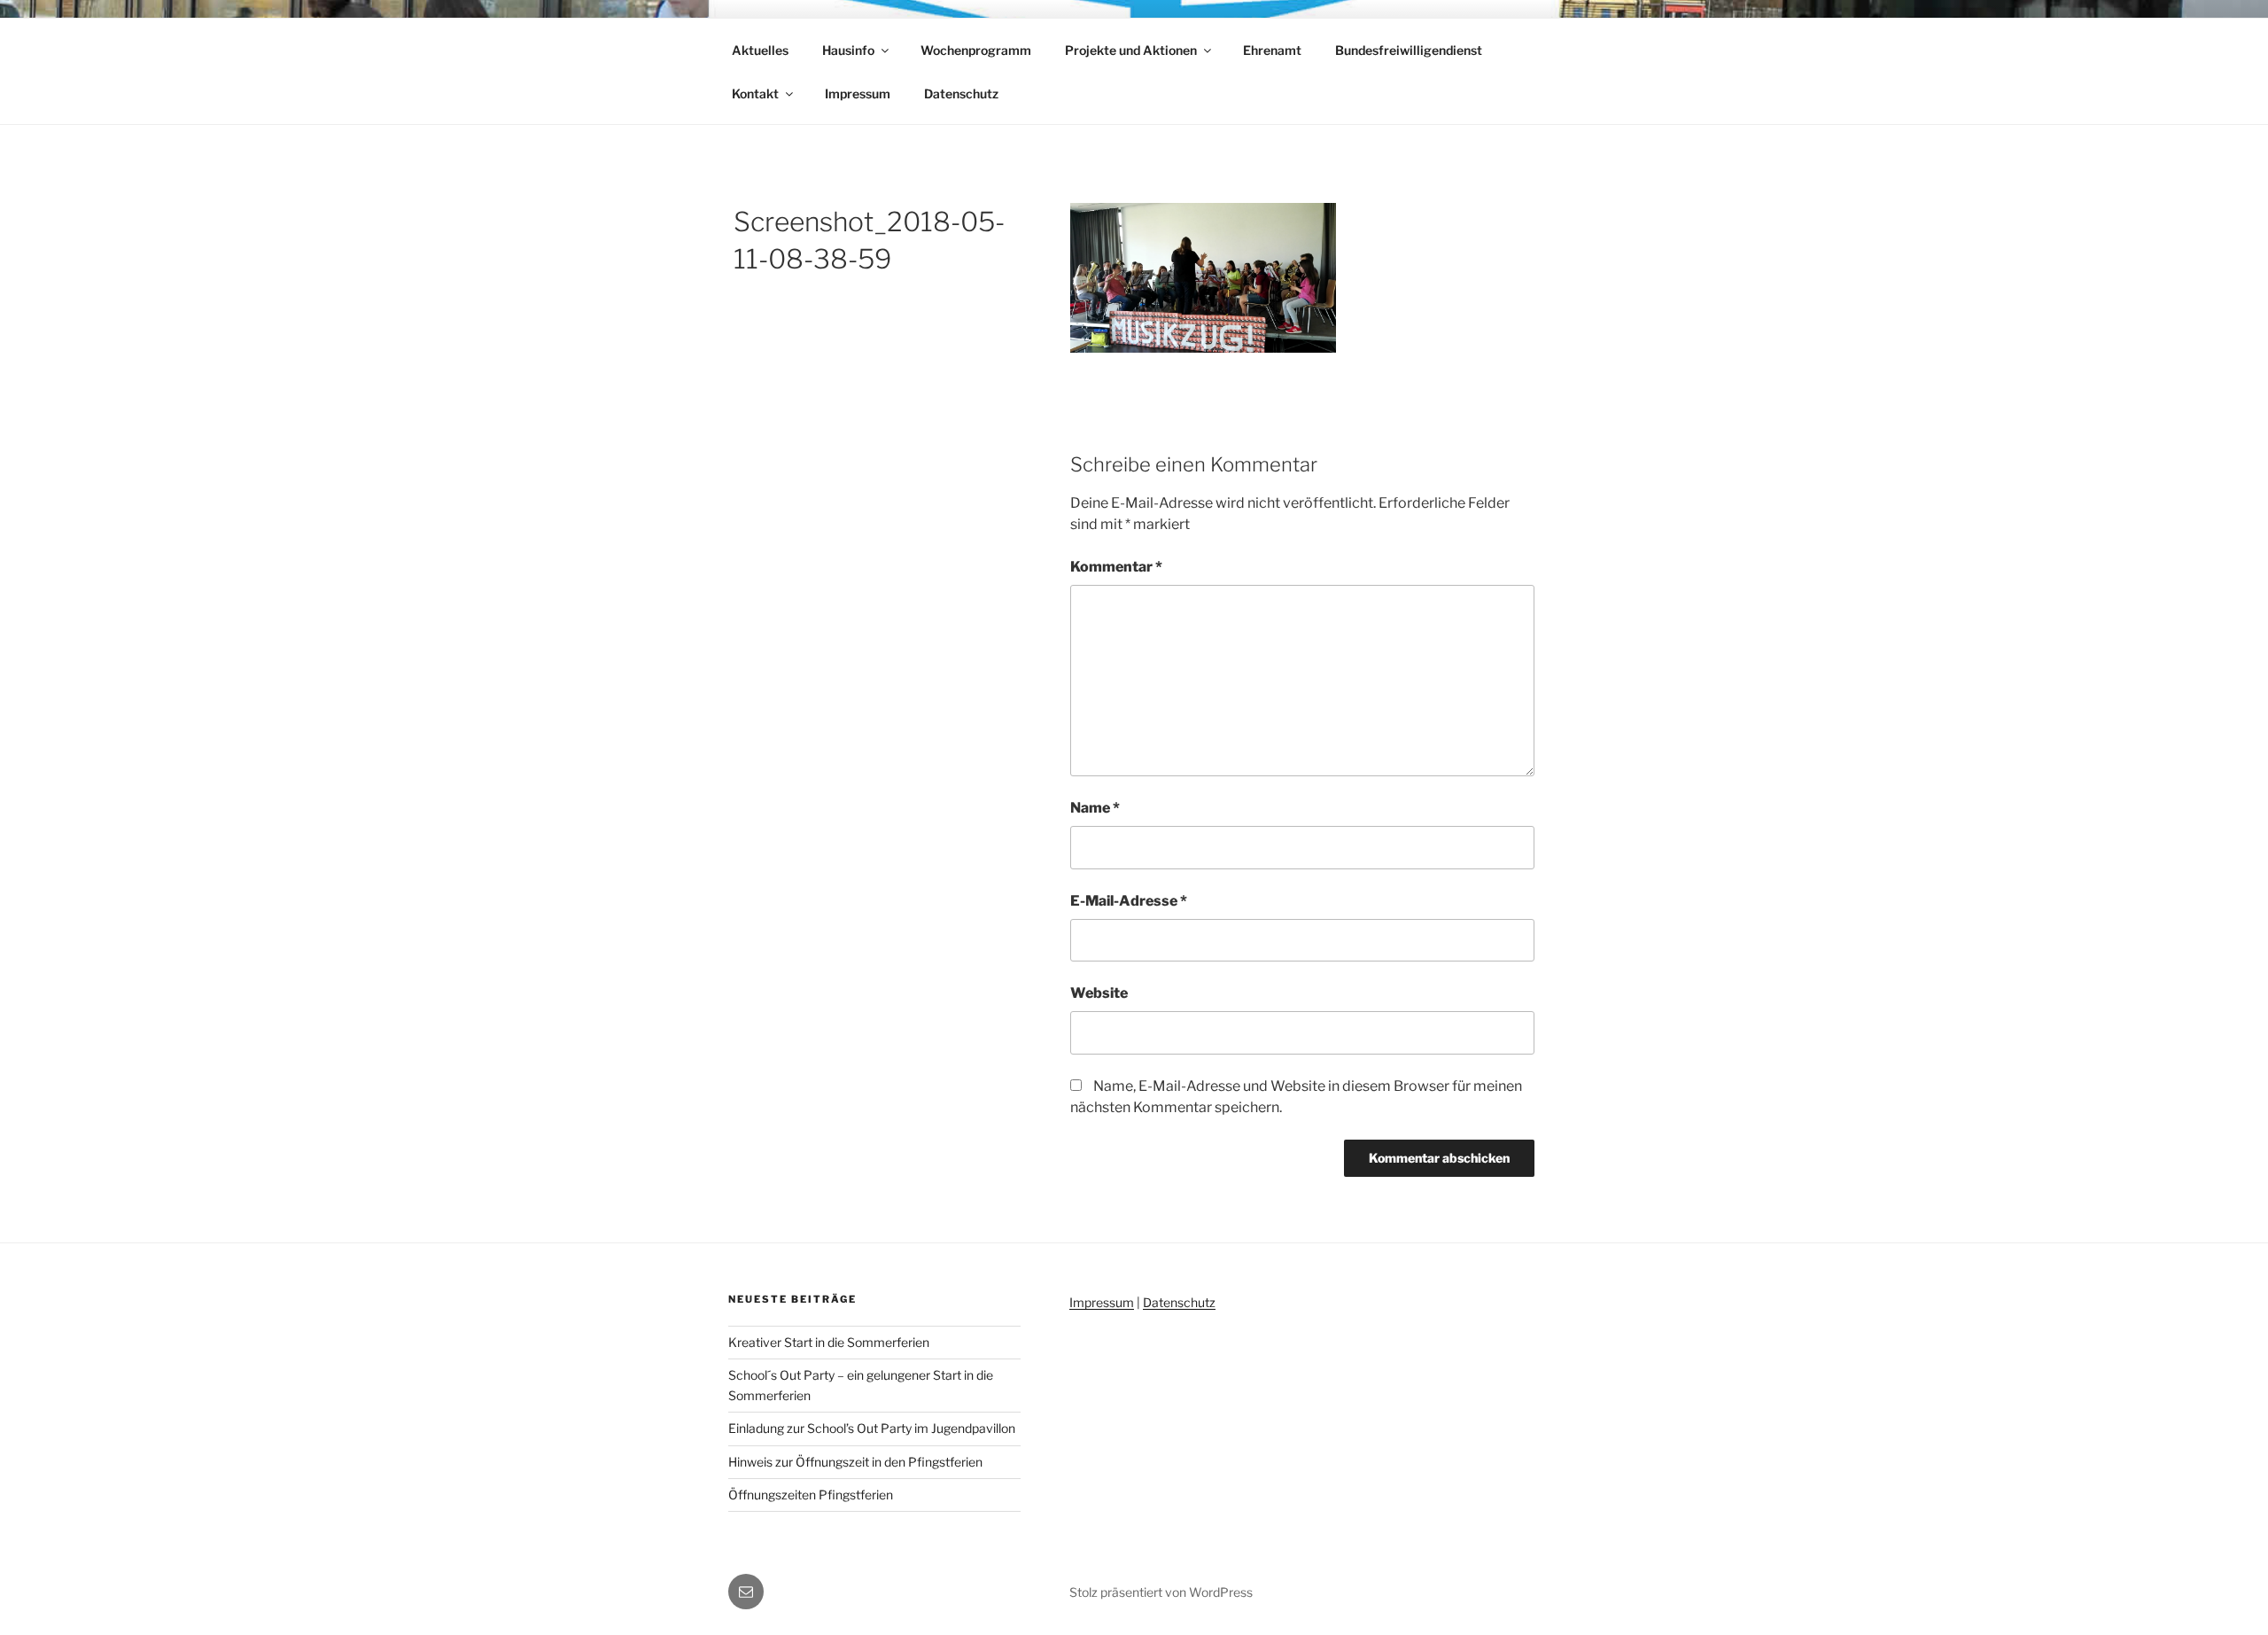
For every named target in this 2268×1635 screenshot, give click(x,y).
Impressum (858, 93)
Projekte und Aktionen (1131, 50)
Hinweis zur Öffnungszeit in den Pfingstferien (855, 1462)
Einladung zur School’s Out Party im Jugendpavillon (872, 1428)
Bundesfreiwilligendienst (1409, 50)
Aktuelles (760, 50)
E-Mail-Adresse (1129, 901)
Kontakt (755, 93)
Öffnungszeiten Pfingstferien (811, 1495)
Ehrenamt (1272, 50)
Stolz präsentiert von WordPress (1161, 1592)
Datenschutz (961, 93)
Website (1099, 993)
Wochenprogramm (976, 50)
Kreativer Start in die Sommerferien (829, 1342)
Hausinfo (848, 50)
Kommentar (1116, 567)
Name (1095, 808)
